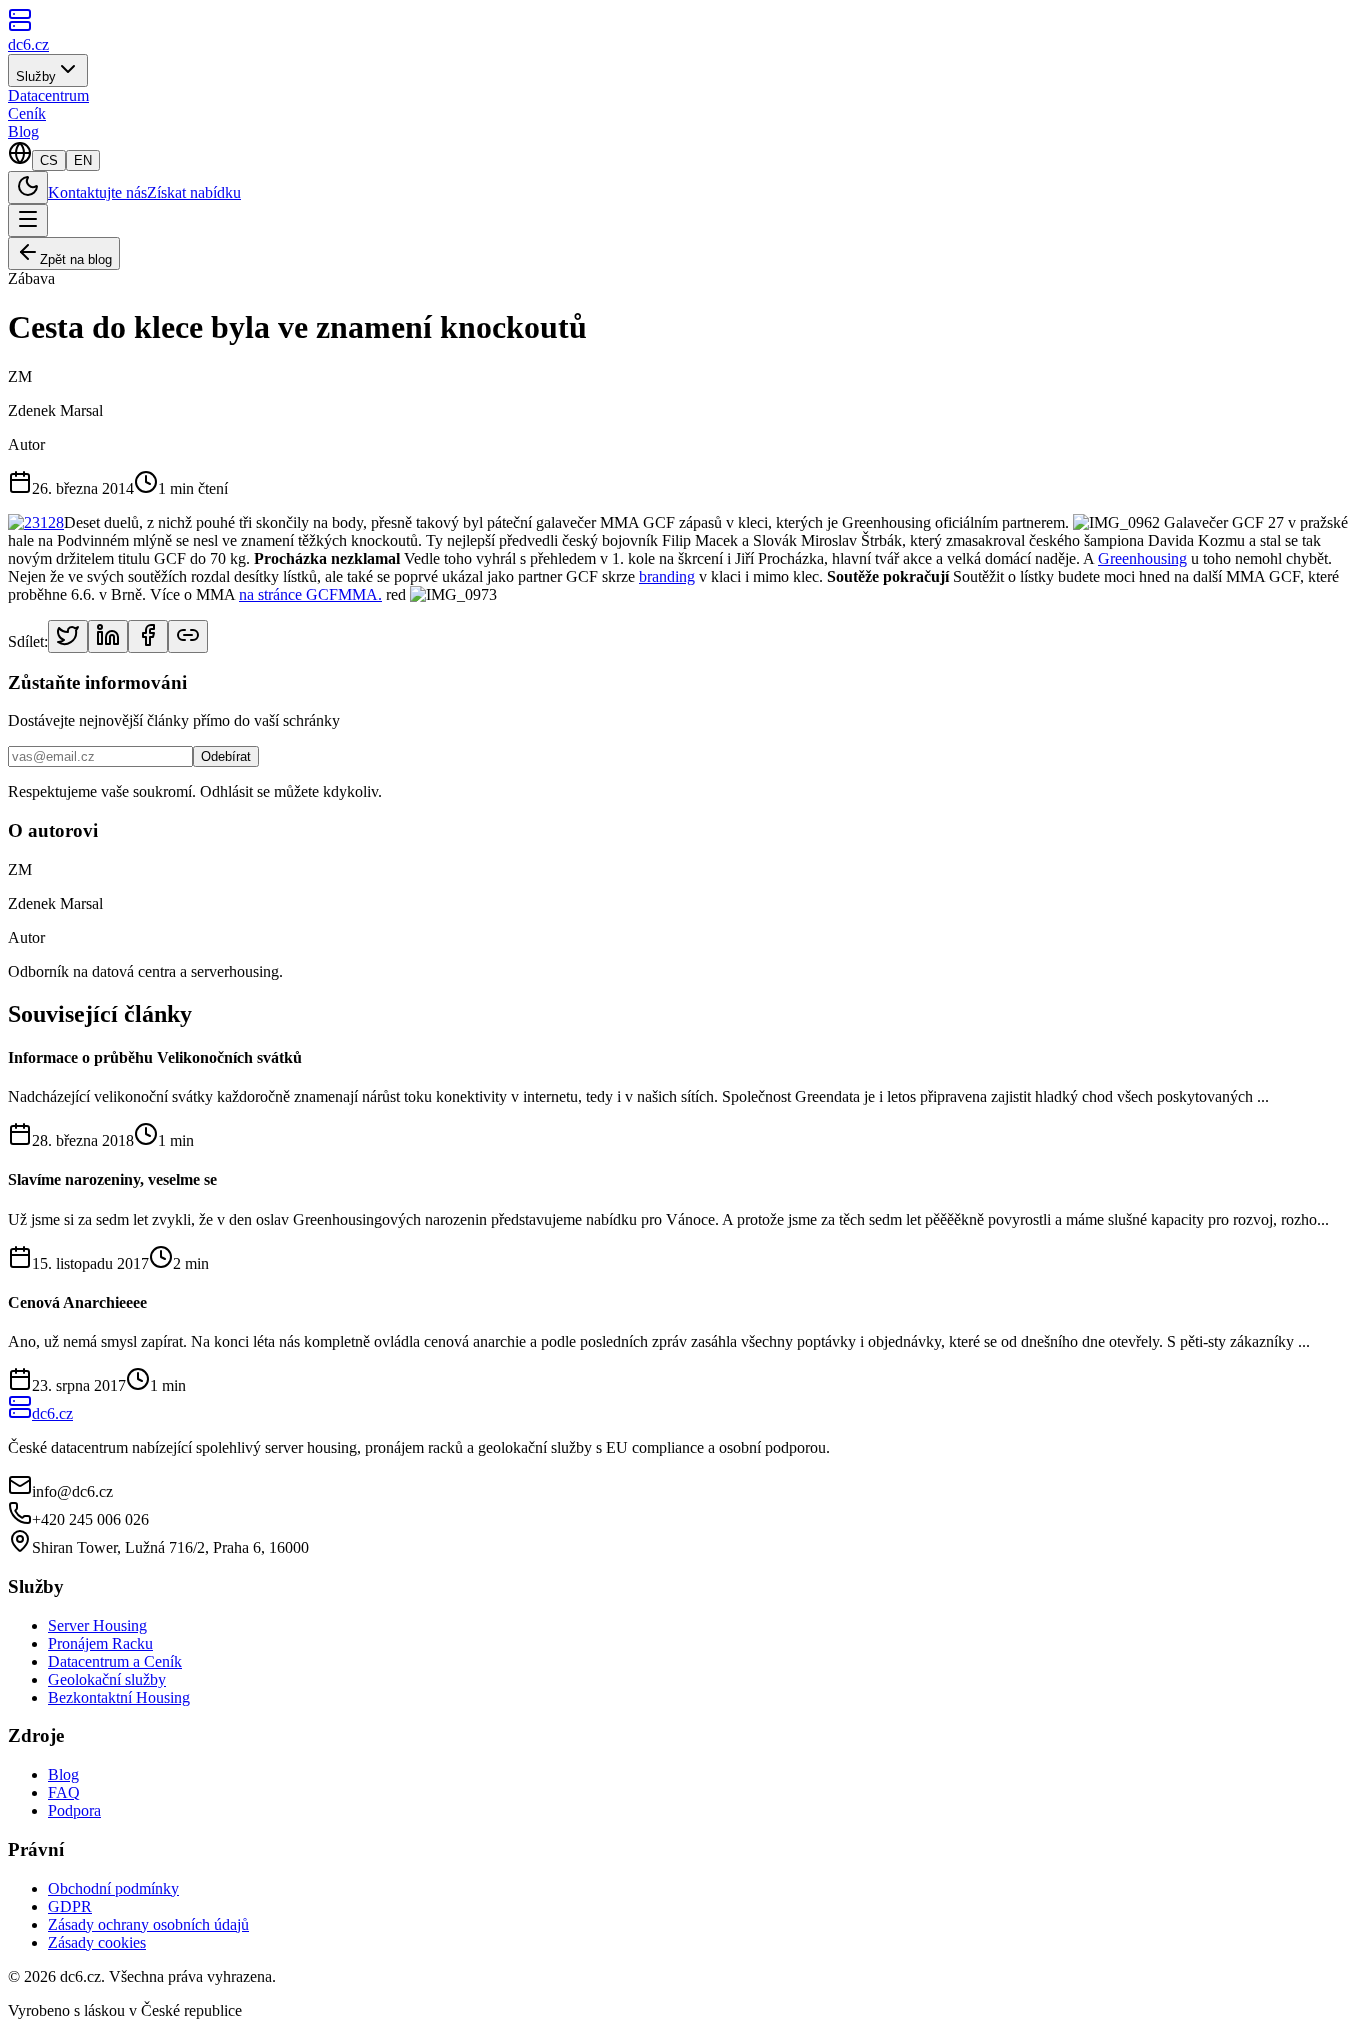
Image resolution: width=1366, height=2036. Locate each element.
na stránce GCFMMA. (310, 594)
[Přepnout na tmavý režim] (28, 187)
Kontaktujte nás (97, 192)
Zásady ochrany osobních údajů (148, 1924)
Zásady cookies (97, 1942)
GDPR (70, 1906)
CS (49, 160)
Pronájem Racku (100, 1643)
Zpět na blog (76, 259)
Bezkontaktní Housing (119, 1697)
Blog (23, 131)
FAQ (64, 1792)
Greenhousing (1142, 558)
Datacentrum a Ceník (115, 1661)
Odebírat (226, 756)
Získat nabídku (194, 192)
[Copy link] (188, 636)
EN (83, 160)
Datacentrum (48, 95)
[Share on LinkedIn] (108, 636)
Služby (36, 76)
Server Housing (97, 1625)
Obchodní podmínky (113, 1888)
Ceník (27, 113)
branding (667, 576)
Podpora (74, 1810)
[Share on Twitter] (68, 636)
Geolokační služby (107, 1679)
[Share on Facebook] (148, 636)
